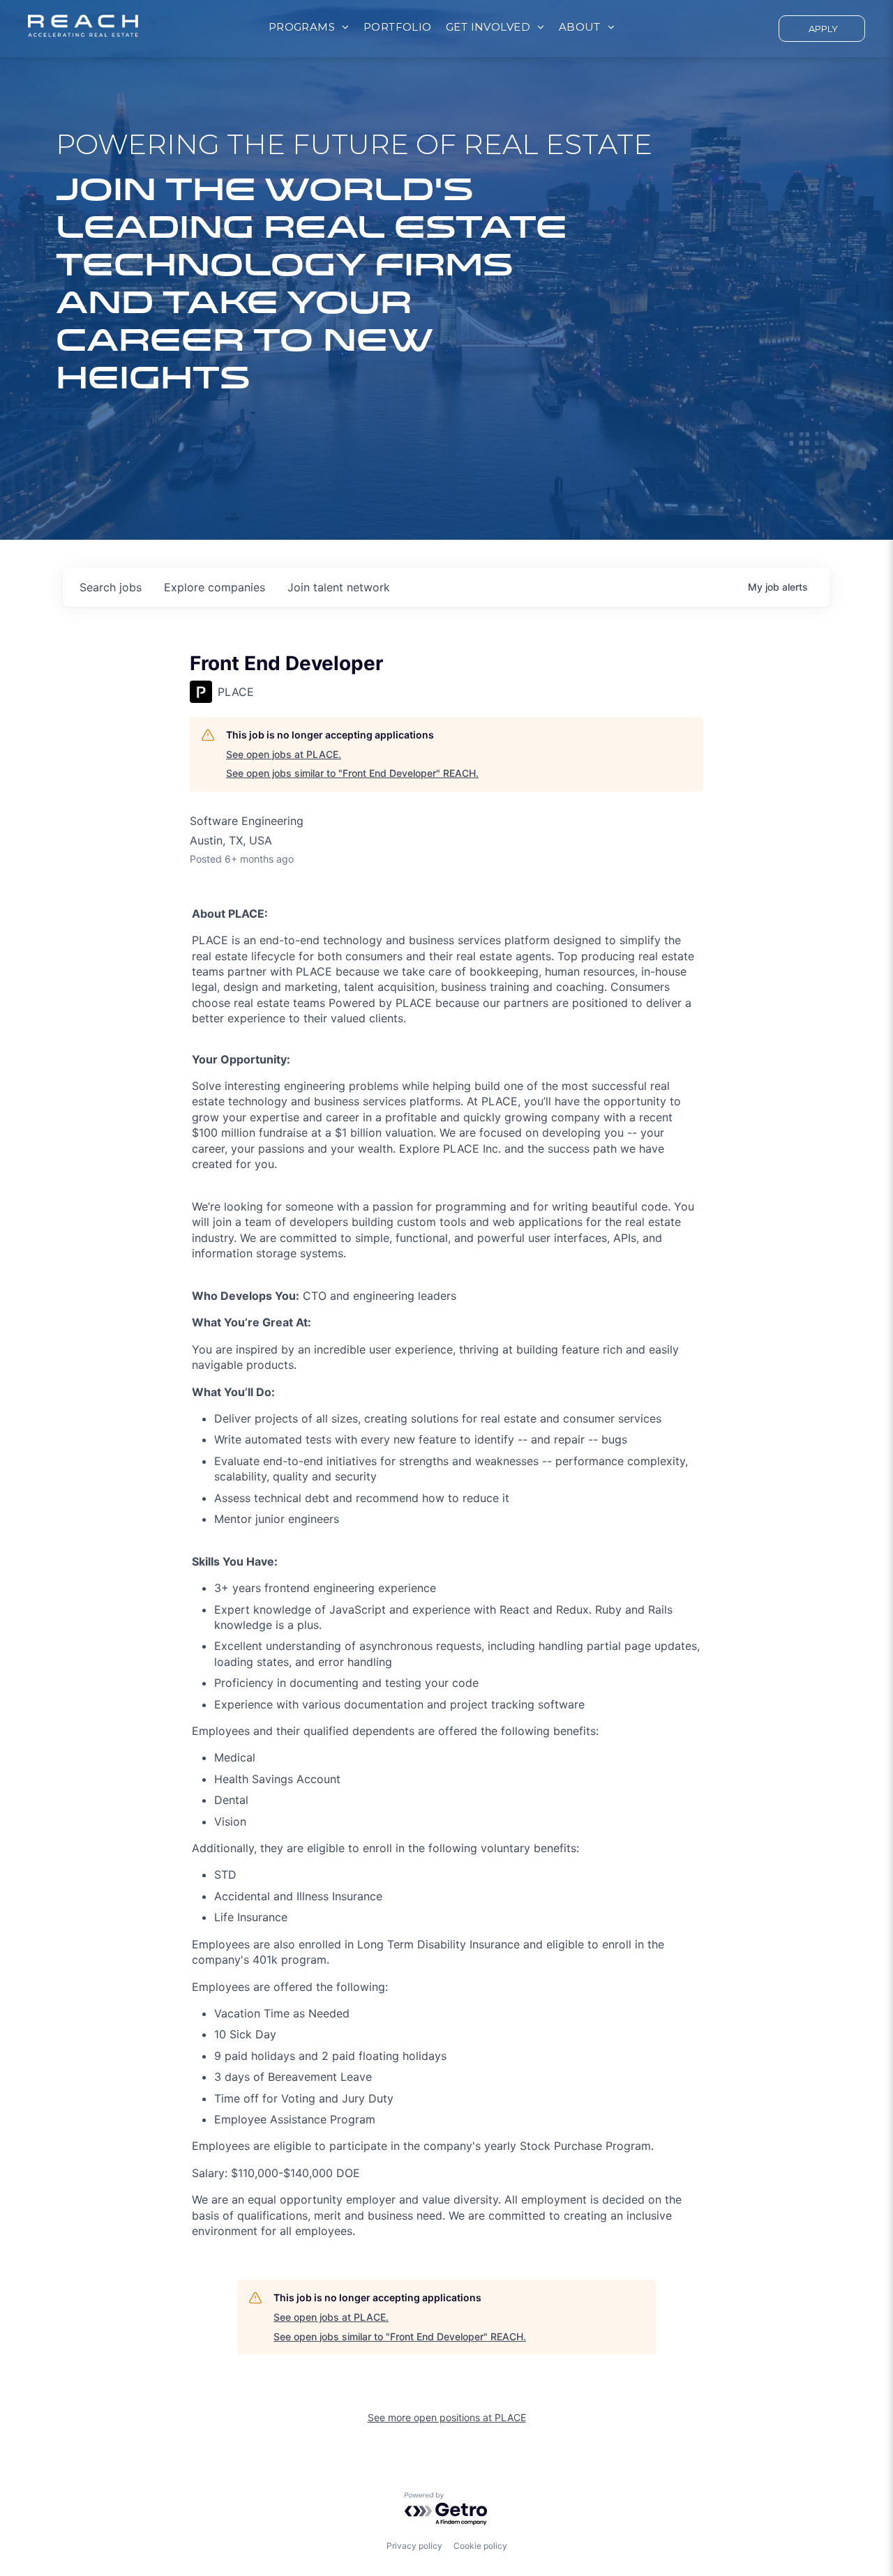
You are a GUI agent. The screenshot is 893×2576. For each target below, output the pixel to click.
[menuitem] (309, 28)
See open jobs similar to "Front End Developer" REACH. (352, 773)
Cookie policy (480, 2546)
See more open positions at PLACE (447, 2417)
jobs (111, 587)
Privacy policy (414, 2546)
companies (215, 587)
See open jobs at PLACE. (284, 754)
